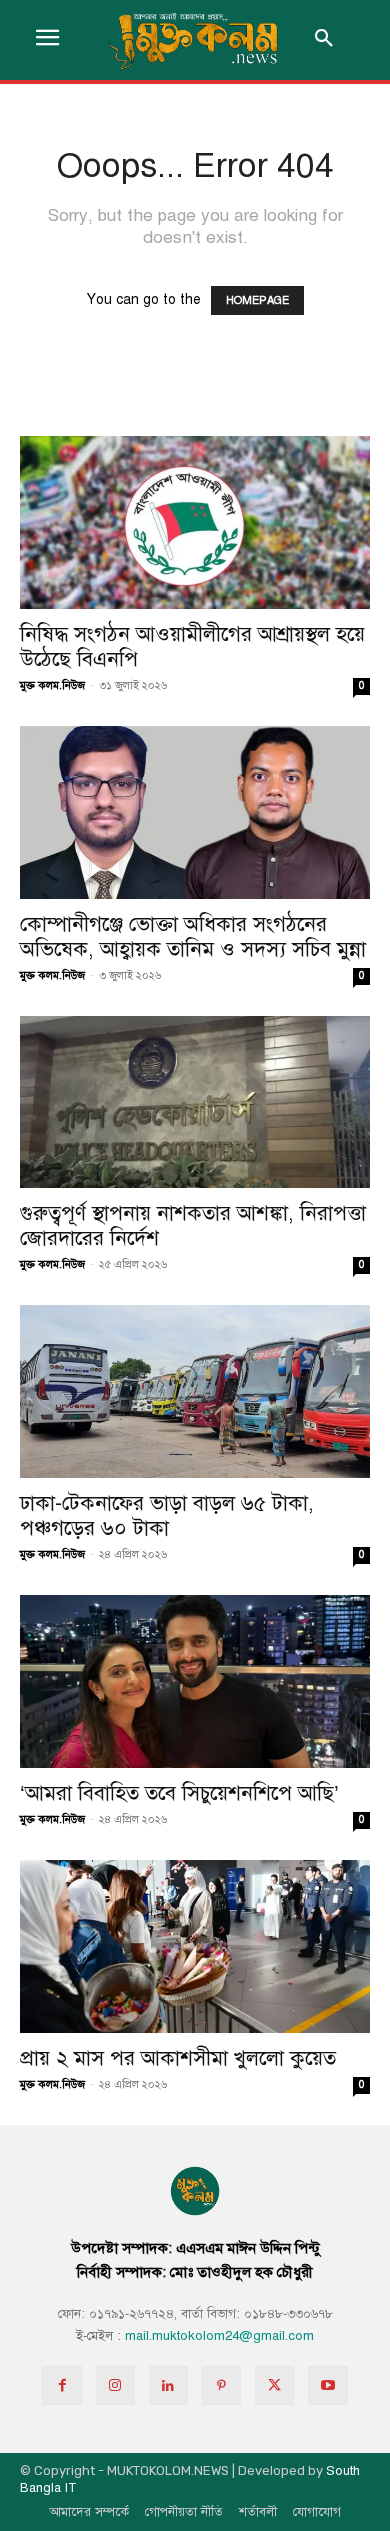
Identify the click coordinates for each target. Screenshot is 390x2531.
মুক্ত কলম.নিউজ (52, 685)
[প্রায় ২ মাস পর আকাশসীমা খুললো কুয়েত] (195, 1946)
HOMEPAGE (257, 300)
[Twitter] (274, 2385)
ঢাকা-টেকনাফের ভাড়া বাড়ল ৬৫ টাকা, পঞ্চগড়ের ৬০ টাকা (167, 1515)
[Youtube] (327, 2385)
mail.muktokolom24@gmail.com (219, 2336)
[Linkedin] (168, 2385)
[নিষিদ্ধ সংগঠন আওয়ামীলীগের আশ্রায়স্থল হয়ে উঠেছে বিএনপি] (195, 522)
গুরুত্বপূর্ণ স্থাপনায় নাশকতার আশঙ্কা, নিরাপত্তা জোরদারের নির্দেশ (193, 1225)
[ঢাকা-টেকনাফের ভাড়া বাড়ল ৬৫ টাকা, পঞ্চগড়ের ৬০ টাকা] (195, 1391)
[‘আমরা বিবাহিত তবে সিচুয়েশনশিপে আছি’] (195, 1681)
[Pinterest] (221, 2385)
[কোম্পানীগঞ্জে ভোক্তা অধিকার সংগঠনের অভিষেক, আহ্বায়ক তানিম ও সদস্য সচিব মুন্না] (195, 812)
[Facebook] (61, 2385)
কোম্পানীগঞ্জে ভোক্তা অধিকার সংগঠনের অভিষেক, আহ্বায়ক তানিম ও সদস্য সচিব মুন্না (193, 936)
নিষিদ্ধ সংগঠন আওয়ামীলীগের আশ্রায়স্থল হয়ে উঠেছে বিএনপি (192, 646)
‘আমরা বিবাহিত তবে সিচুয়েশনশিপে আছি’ (179, 1793)
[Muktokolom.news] (195, 40)
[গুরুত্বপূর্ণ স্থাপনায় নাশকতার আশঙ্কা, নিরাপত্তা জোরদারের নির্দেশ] (195, 1102)
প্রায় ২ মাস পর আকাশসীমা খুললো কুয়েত (178, 2058)
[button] (324, 40)
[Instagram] (115, 2385)
